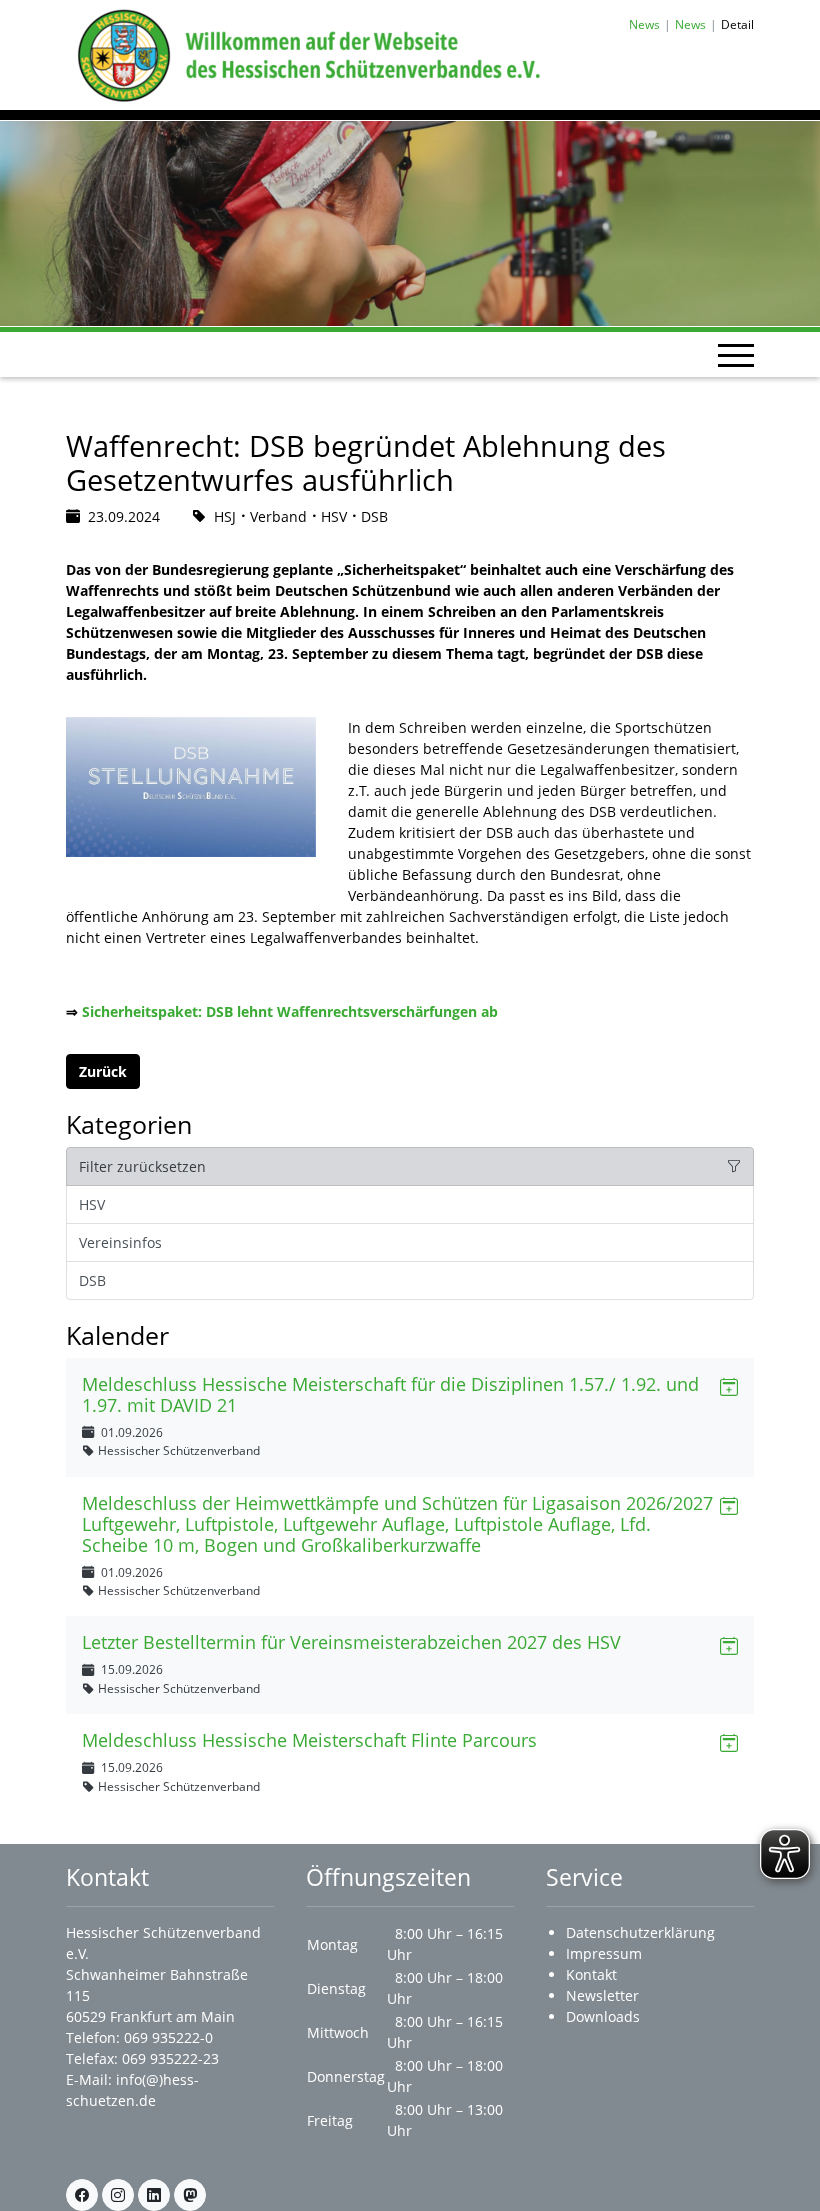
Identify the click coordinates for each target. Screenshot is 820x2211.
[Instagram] (118, 2195)
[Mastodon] (190, 2195)
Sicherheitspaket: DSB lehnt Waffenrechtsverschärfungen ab (290, 1011)
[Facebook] (82, 2195)
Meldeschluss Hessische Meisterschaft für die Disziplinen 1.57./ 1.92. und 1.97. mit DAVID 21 (390, 1394)
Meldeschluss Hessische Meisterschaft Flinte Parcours (309, 1740)
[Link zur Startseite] (305, 53)
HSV (92, 1204)
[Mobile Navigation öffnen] (736, 355)
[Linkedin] (154, 2195)
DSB (92, 1280)
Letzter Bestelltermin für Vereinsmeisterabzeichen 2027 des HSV (351, 1642)
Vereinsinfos (120, 1242)
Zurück (103, 1071)
